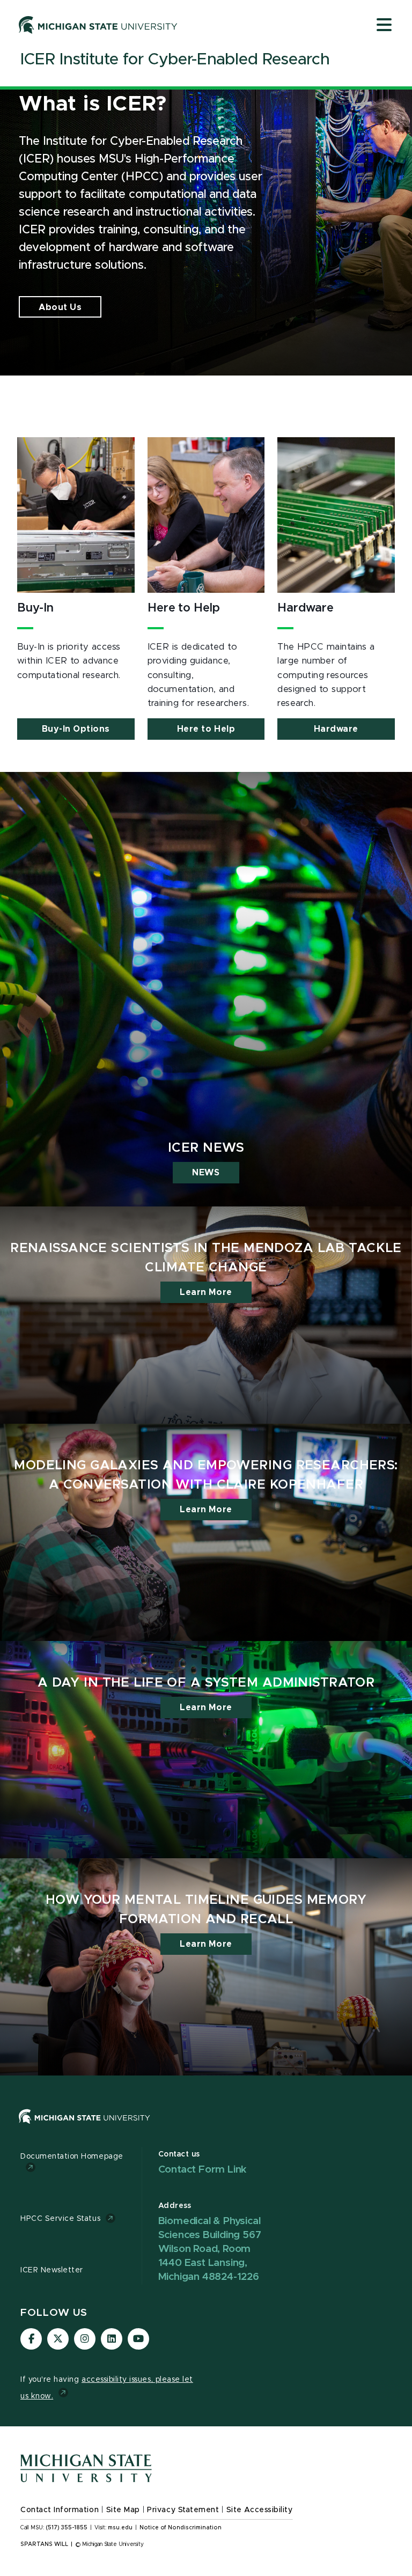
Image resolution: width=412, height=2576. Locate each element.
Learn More (206, 1292)
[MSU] (206, 2127)
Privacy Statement (183, 2510)
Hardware (336, 729)
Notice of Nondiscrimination (181, 2528)
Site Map (123, 2510)
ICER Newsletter (52, 2270)
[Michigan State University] (98, 25)
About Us (60, 307)
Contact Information (60, 2510)
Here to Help (206, 729)
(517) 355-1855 (67, 2528)
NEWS (206, 1173)
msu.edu (120, 2528)
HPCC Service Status (60, 2219)
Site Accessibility (260, 2510)
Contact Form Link (203, 2170)
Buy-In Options (76, 729)
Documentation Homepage (72, 2157)
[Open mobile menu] (384, 26)
